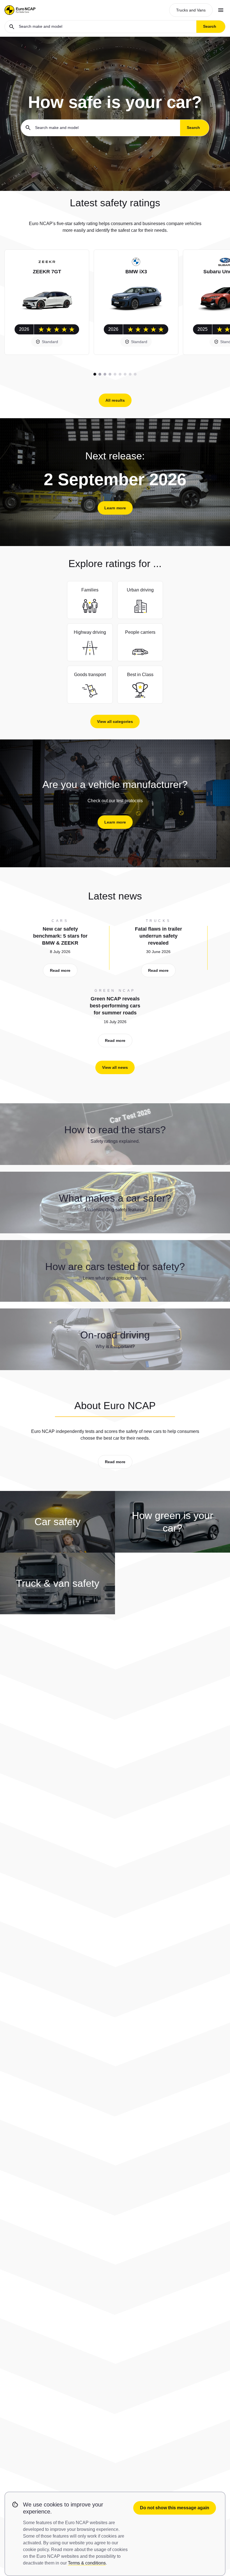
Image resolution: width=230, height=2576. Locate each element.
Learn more (115, 508)
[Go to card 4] (110, 374)
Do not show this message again (175, 2508)
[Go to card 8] (130, 374)
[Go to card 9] (135, 374)
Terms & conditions (87, 2563)
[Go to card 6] (120, 374)
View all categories (115, 722)
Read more (60, 970)
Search (210, 26)
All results (115, 400)
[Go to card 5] (115, 374)
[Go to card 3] (105, 374)
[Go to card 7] (125, 374)
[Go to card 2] (100, 374)
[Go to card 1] (95, 374)
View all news (115, 1067)
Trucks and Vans (191, 10)
